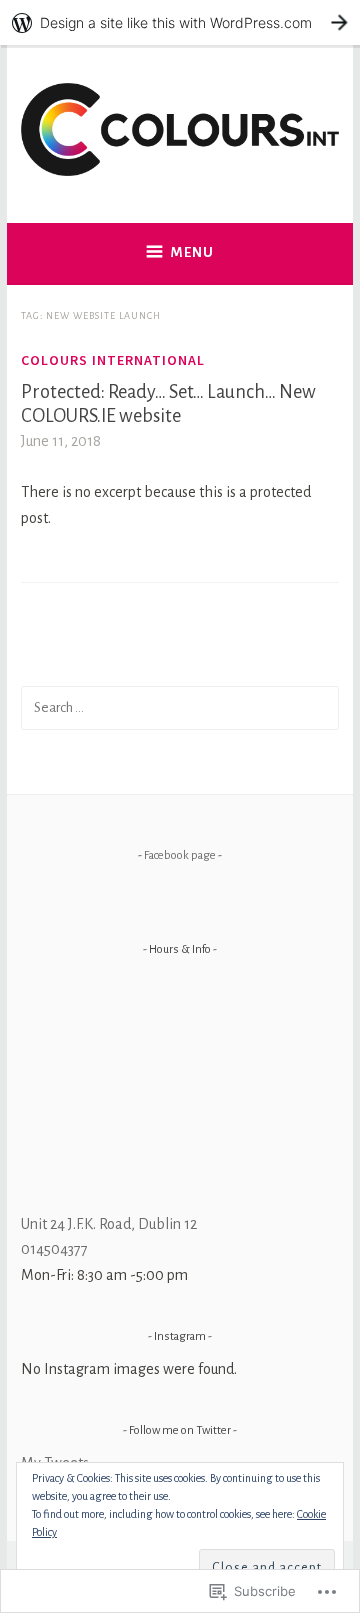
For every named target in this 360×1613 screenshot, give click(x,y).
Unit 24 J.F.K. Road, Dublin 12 (109, 1224)
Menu (192, 252)
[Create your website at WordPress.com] (180, 22)
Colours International (113, 360)
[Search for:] (180, 707)
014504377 (54, 1249)
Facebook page (180, 855)
